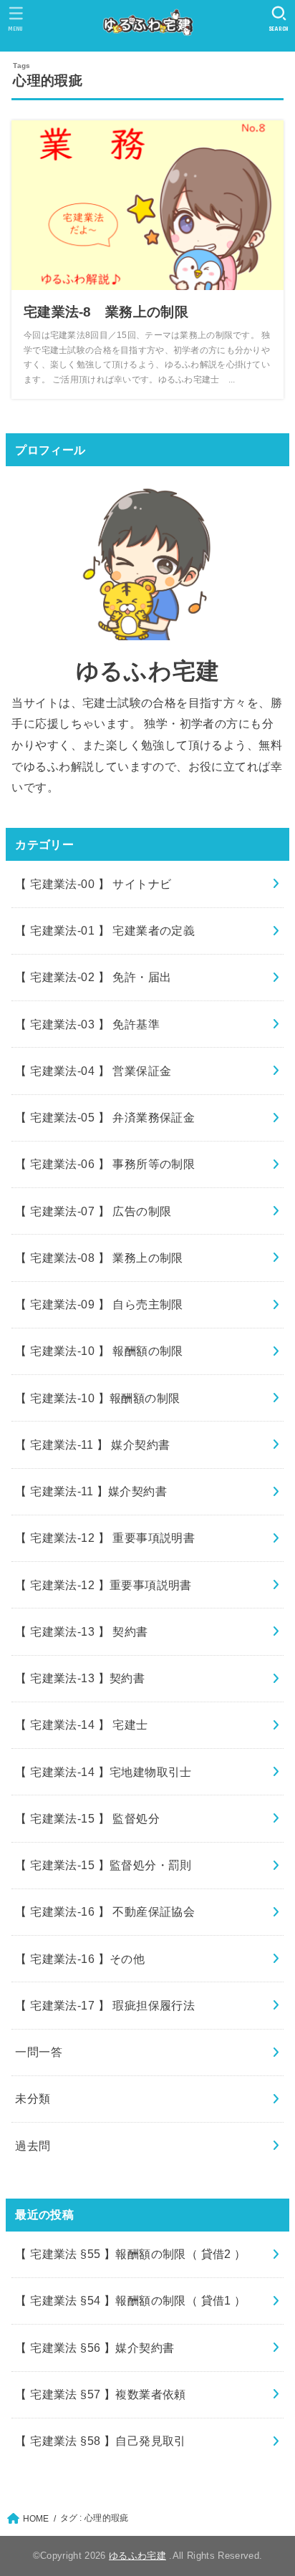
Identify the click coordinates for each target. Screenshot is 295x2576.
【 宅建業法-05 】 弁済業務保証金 (105, 1117)
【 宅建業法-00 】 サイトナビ (93, 884)
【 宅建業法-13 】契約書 (80, 1678)
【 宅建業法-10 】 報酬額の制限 (99, 1351)
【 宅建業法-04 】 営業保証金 (93, 1071)
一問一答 (39, 2052)
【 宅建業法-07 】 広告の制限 (93, 1211)
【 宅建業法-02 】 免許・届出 (93, 977)
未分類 (33, 2098)
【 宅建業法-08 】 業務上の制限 (99, 1258)
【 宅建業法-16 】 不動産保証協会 (105, 1911)
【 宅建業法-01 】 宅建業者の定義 (105, 930)
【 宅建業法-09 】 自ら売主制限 (99, 1304)
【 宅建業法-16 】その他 (80, 1959)
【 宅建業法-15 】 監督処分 (87, 1818)
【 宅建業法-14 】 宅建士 (81, 1724)
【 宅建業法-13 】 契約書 (81, 1631)
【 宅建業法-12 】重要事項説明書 (103, 1585)
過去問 (33, 2146)
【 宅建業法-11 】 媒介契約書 (92, 1444)
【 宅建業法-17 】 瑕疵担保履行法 (105, 2005)
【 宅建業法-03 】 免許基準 (87, 1024)
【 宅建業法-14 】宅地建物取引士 (103, 1772)
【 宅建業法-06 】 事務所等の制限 (105, 1164)
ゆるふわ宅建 (137, 2556)
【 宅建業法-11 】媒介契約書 (91, 1491)
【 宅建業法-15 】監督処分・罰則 (103, 1865)
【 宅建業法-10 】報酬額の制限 (97, 1398)
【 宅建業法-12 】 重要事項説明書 (105, 1538)
